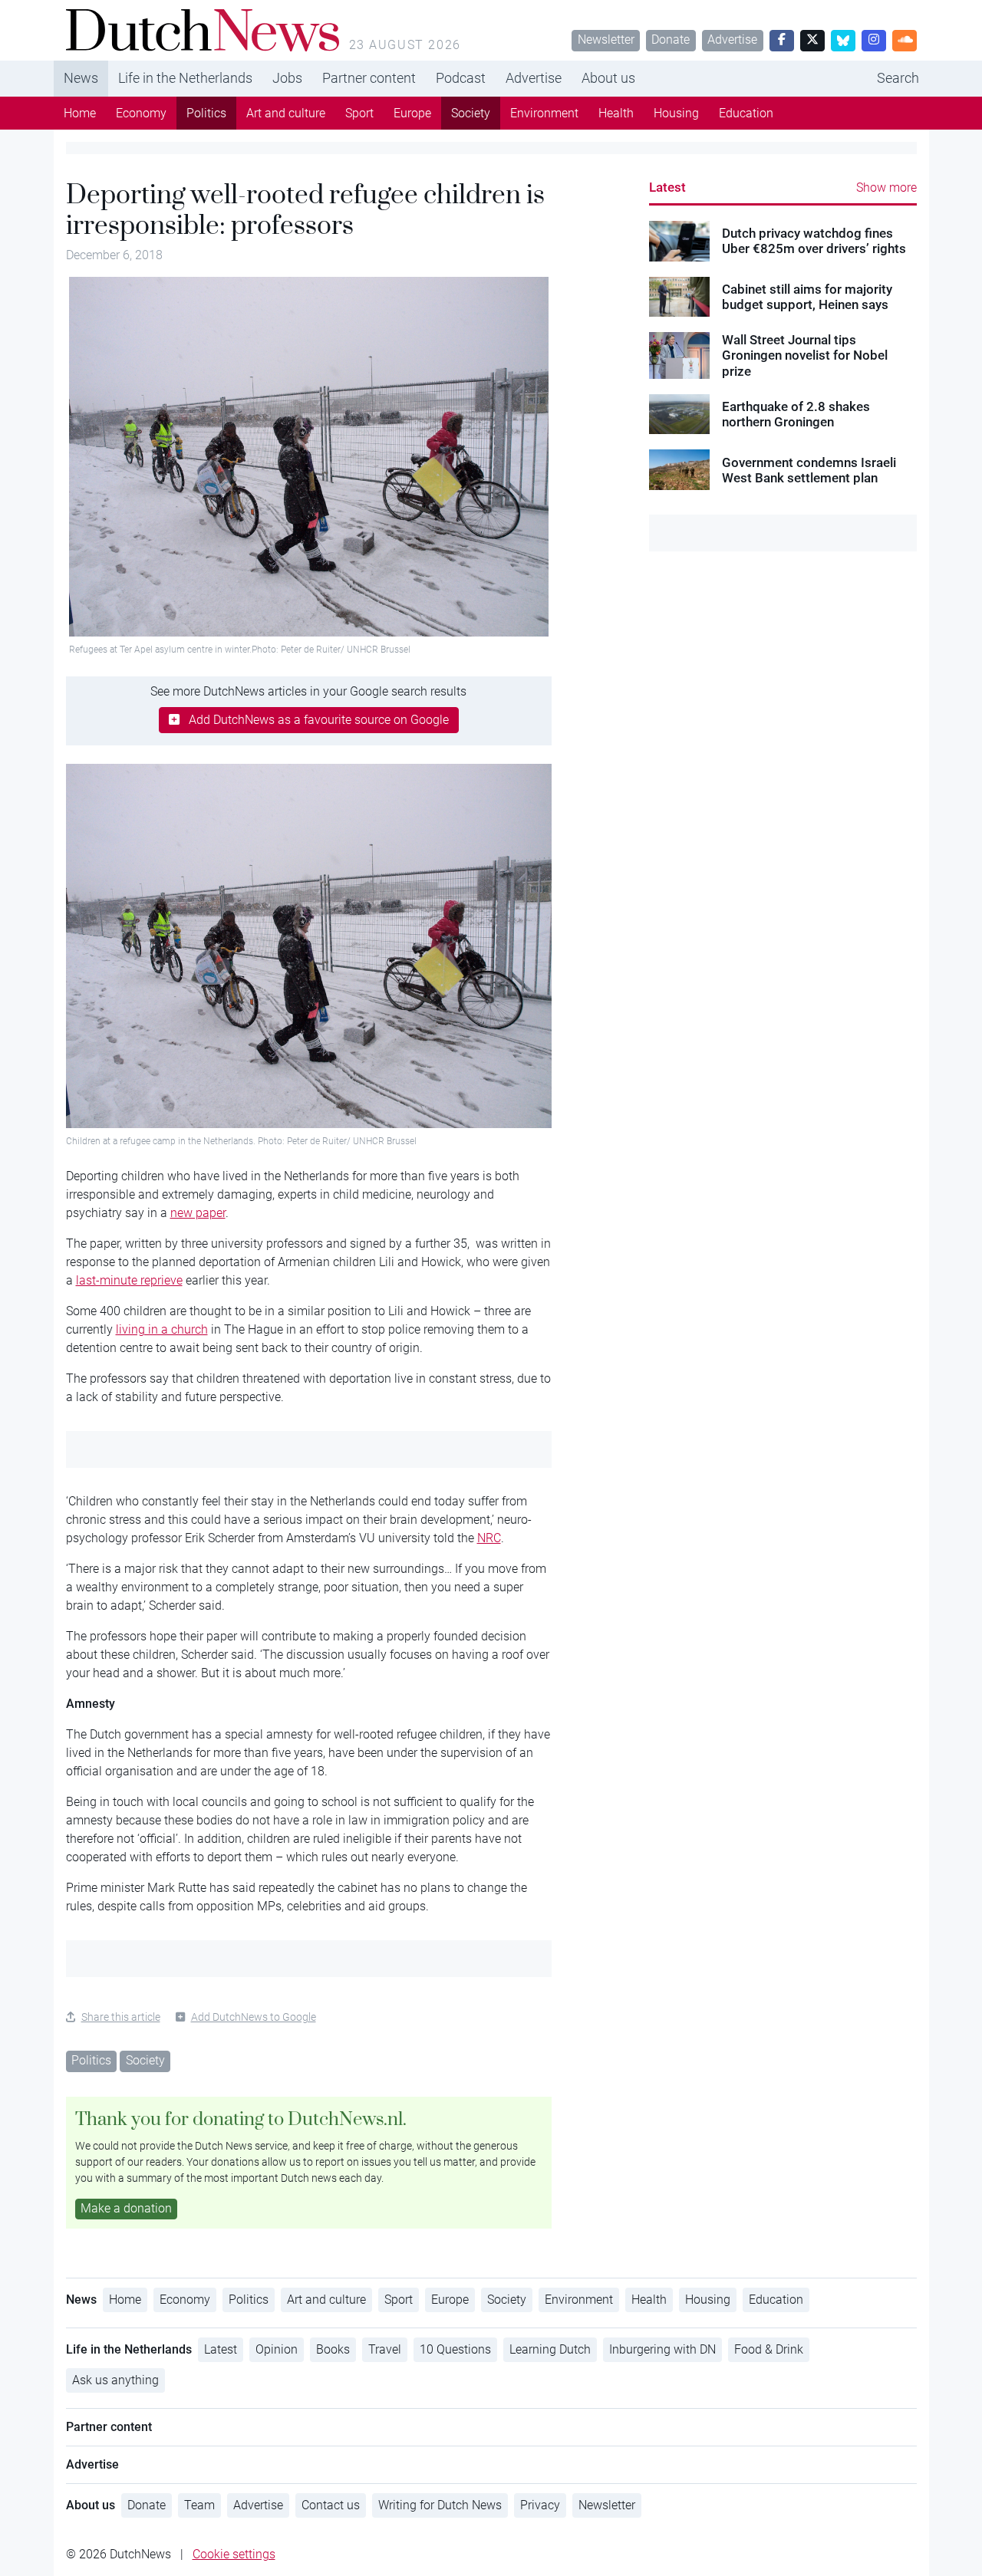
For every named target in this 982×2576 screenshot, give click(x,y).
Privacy (540, 2505)
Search (898, 78)
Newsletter (606, 39)
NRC (489, 1538)
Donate (671, 39)
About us (608, 78)
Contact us (331, 2505)
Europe (412, 113)
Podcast (461, 78)
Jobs (287, 78)
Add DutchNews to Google (254, 2017)
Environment (544, 113)
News (81, 78)
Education (746, 113)
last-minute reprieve (129, 1280)
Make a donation (126, 2208)
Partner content (369, 78)
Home (80, 113)
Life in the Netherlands (185, 78)
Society (471, 113)
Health (616, 113)
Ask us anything (115, 2380)
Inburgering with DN (662, 2349)
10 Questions (455, 2349)
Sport (359, 113)
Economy (141, 113)
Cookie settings (234, 2554)
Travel (385, 2349)
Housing (676, 113)
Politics (206, 113)
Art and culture (286, 113)
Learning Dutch (550, 2349)
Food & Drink (769, 2349)
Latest (667, 187)
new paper (198, 1213)
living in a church (162, 1329)
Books (333, 2349)
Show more (886, 188)
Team (199, 2505)
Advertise (732, 39)
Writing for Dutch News (440, 2505)
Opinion (277, 2349)
